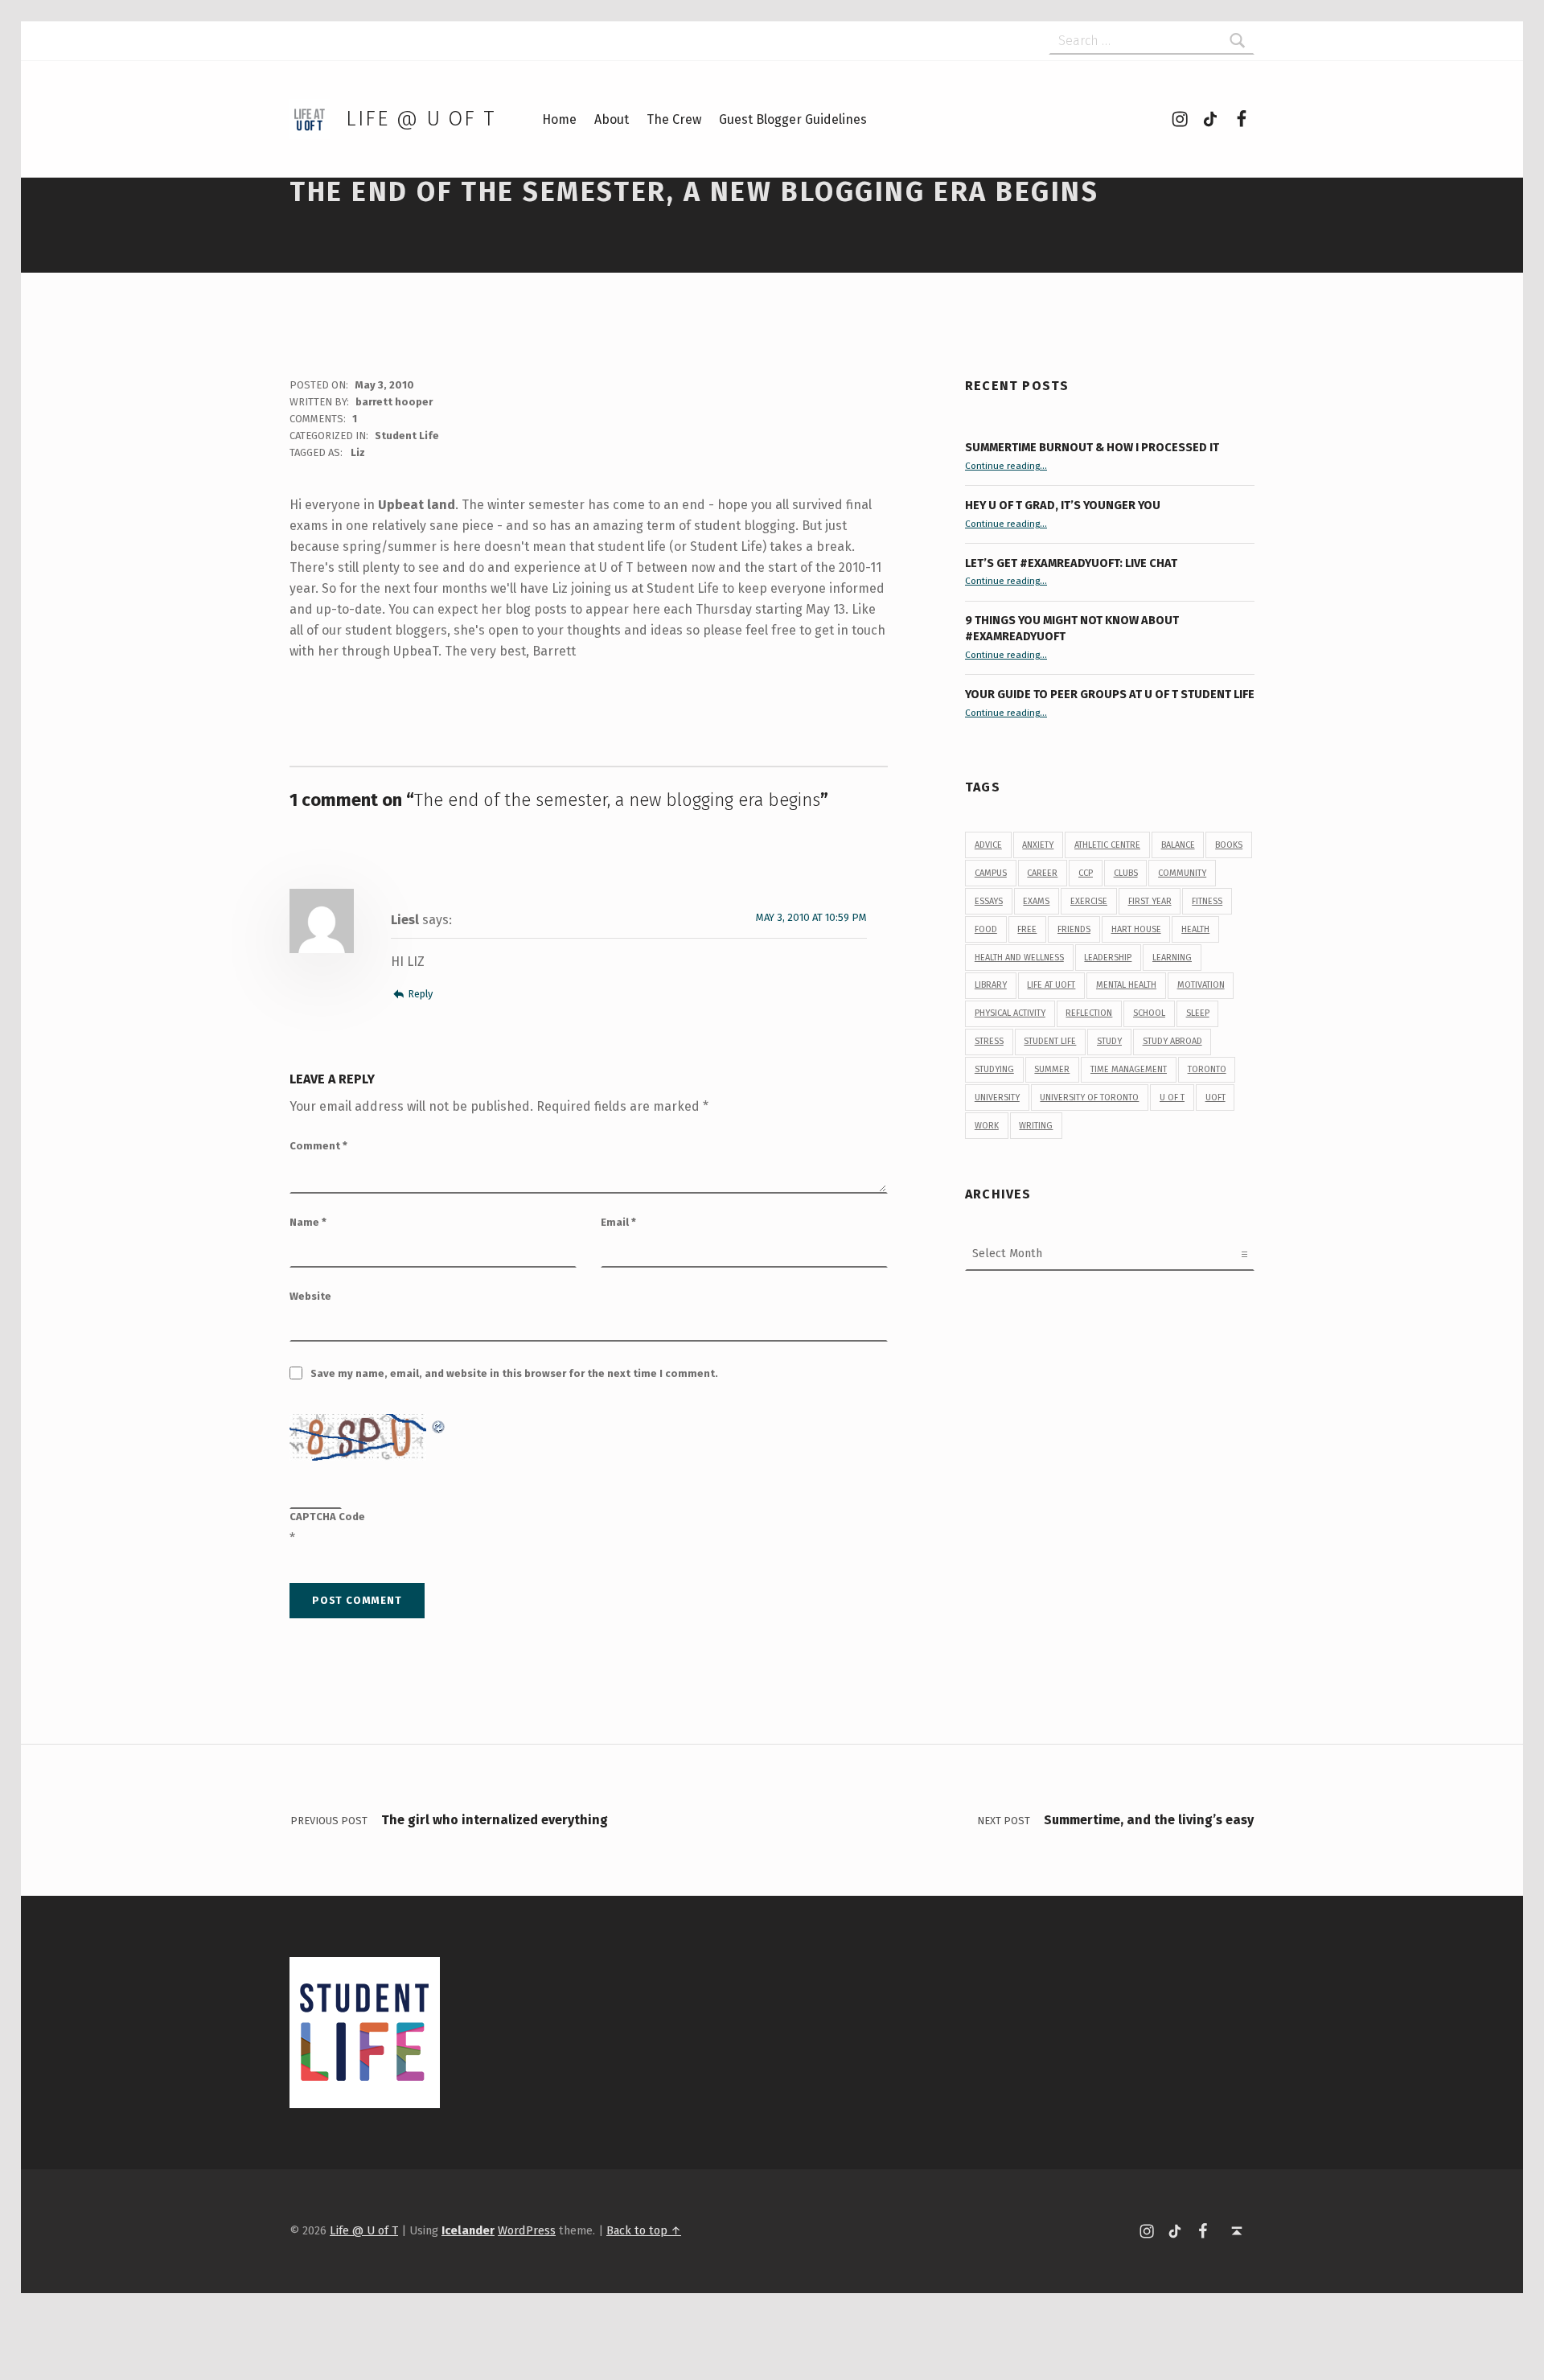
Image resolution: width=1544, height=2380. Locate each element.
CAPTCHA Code (327, 1517)
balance (1178, 845)
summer (1052, 1069)
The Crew (674, 119)
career (1042, 873)
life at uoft (1051, 985)
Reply (420, 994)
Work (987, 1126)
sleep (1198, 1013)
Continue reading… (1006, 466)
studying (994, 1069)
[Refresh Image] (439, 1424)
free (1027, 929)
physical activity (1010, 1013)
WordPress (527, 2230)
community (1182, 873)
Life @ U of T (421, 119)
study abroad (1172, 1041)
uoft (1215, 1098)
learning (1172, 958)
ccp (1086, 873)
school (1149, 1013)
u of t (1172, 1098)
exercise (1089, 901)
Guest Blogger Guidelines (793, 119)
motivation (1201, 985)
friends (1074, 929)
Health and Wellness (1019, 958)
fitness (1207, 901)
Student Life (407, 436)
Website (310, 1296)
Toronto (1207, 1069)
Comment (318, 1146)
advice (988, 845)
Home (559, 119)
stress (989, 1041)
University (997, 1098)
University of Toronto (1089, 1098)
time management (1129, 1069)
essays (989, 901)
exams (1036, 901)
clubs (1126, 873)
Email (618, 1222)
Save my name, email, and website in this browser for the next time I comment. (514, 1373)
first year (1150, 901)
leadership (1108, 958)
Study (1109, 1041)
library (991, 985)
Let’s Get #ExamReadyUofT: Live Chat (1071, 563)
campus (991, 873)
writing (1036, 1126)
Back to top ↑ (644, 2230)
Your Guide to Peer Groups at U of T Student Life (1110, 694)
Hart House (1136, 929)
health (1195, 929)
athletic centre (1107, 845)
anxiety (1038, 845)
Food (986, 929)
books (1229, 845)
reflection (1089, 1013)
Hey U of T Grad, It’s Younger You (1064, 505)
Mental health (1126, 985)
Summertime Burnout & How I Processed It (1092, 447)
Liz (358, 452)
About (612, 119)
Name (308, 1222)
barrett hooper (394, 402)
